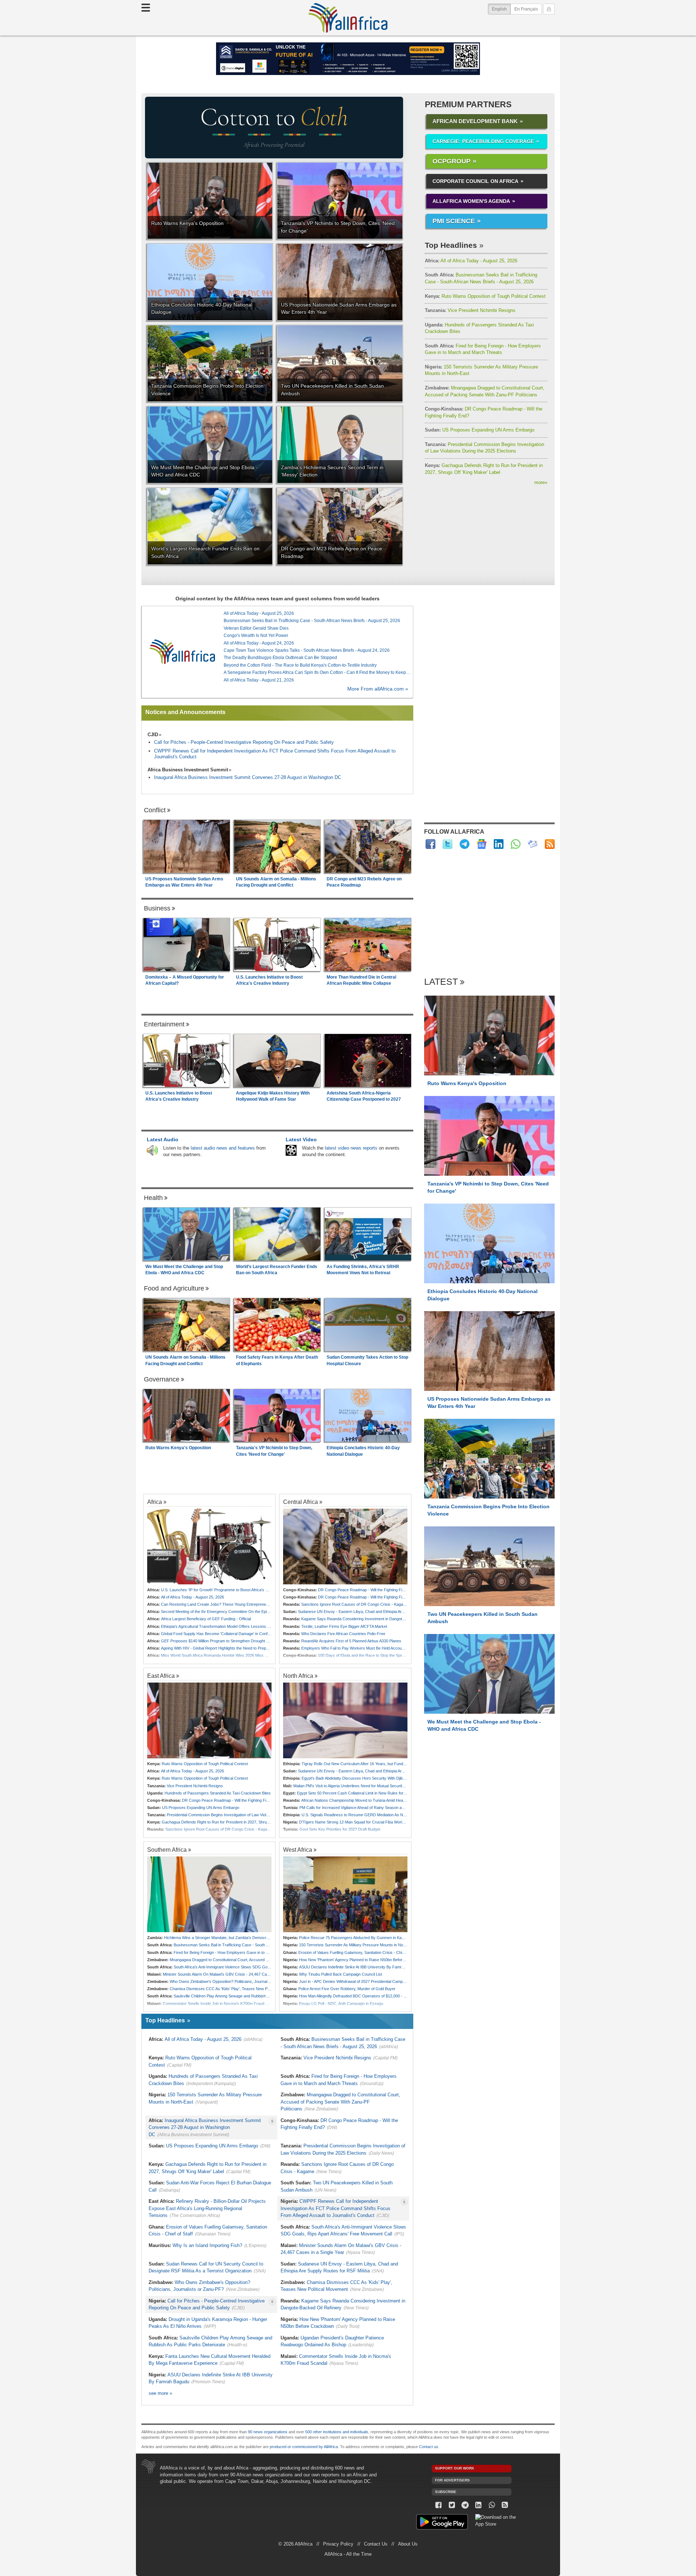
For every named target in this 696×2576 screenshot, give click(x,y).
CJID (153, 735)
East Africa (161, 1676)
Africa (155, 1502)
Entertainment (164, 1024)
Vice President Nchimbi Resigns (470, 310)
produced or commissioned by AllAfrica (304, 2447)
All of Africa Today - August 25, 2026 (471, 261)
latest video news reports (351, 1148)
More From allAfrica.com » (378, 689)
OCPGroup (451, 161)
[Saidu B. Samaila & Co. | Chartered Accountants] (348, 59)
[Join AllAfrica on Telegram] (465, 844)
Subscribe (446, 2492)
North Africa (298, 1676)
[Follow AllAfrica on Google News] (482, 844)
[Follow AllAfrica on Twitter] (448, 844)
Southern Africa (167, 1850)
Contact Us (376, 2544)
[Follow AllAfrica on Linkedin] (499, 844)
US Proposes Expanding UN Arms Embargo (480, 430)
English (501, 9)
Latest (441, 982)
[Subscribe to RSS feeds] (550, 844)
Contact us (429, 2447)
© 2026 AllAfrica (295, 2544)
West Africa (298, 1850)
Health (153, 1198)
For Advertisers (452, 2480)
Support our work (455, 2468)
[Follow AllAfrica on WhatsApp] (516, 844)
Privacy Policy (338, 2544)
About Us (408, 2544)
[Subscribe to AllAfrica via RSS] (505, 2505)
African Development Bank (475, 121)
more (541, 482)
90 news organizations (268, 2432)
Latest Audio (163, 1139)
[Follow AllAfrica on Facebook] (430, 844)
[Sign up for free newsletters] (533, 844)
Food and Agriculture (174, 1288)
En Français (526, 9)
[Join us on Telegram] (465, 2505)
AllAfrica (348, 18)
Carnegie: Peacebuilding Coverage (483, 141)
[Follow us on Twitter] (452, 2505)
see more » (160, 2393)
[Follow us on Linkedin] (478, 2505)
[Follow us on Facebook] (438, 2505)
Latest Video (301, 1139)
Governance (162, 1379)
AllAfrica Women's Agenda (471, 201)
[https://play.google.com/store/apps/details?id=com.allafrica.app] (442, 2523)
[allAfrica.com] (182, 652)
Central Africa (301, 1502)
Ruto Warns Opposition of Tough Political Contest (485, 296)
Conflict (155, 810)
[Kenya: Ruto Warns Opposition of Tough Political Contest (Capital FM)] (209, 1720)
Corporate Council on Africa (475, 181)
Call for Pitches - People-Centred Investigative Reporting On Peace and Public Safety (244, 742)
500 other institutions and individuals (337, 2432)
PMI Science (454, 221)
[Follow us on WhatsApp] (492, 2505)
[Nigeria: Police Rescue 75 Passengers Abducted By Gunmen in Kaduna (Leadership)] (345, 1894)
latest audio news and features (223, 1148)
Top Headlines (451, 245)
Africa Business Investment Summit (188, 770)
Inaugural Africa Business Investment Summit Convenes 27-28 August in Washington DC (248, 777)
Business (157, 908)
